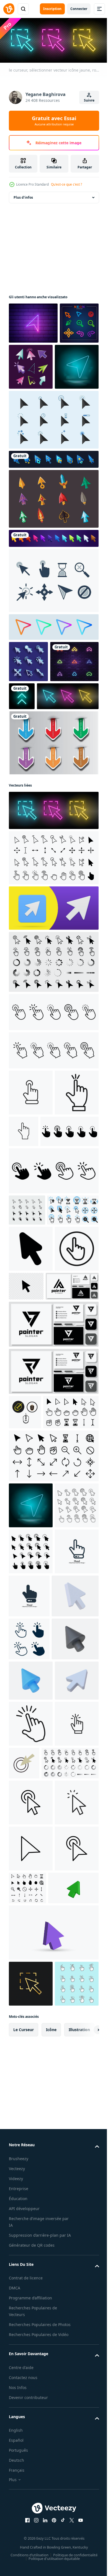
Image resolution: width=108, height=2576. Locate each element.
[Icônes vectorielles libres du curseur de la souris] (53, 625)
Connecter (79, 9)
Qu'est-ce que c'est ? (66, 184)
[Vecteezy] (9, 9)
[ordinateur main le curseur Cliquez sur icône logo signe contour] (31, 2189)
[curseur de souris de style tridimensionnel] (53, 543)
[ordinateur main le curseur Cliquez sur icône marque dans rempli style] (31, 2143)
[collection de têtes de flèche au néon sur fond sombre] (33, 747)
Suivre (89, 100)
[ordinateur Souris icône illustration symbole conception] (25, 1621)
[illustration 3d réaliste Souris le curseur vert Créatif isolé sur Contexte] (34, 2445)
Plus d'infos (23, 196)
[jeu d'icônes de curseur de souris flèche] (28, 706)
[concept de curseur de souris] (53, 464)
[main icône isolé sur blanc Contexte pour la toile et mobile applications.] (31, 1887)
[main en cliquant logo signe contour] (70, 1217)
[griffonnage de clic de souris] (70, 2182)
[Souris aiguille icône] (31, 1795)
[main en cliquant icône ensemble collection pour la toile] (31, 1178)
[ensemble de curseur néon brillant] (28, 363)
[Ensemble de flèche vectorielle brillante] (53, 829)
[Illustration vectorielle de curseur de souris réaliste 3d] (32, 1932)
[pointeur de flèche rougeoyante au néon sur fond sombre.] (72, 741)
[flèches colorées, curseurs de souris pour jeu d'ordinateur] (53, 583)
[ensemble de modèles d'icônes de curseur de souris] (72, 365)
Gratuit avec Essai (54, 121)
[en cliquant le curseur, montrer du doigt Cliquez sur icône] (31, 2267)
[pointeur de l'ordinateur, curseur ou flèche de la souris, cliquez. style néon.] (33, 321)
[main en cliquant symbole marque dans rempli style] (31, 1224)
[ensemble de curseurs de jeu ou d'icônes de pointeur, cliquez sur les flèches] (53, 504)
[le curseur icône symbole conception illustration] (31, 1412)
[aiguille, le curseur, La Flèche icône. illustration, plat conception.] (72, 1449)
